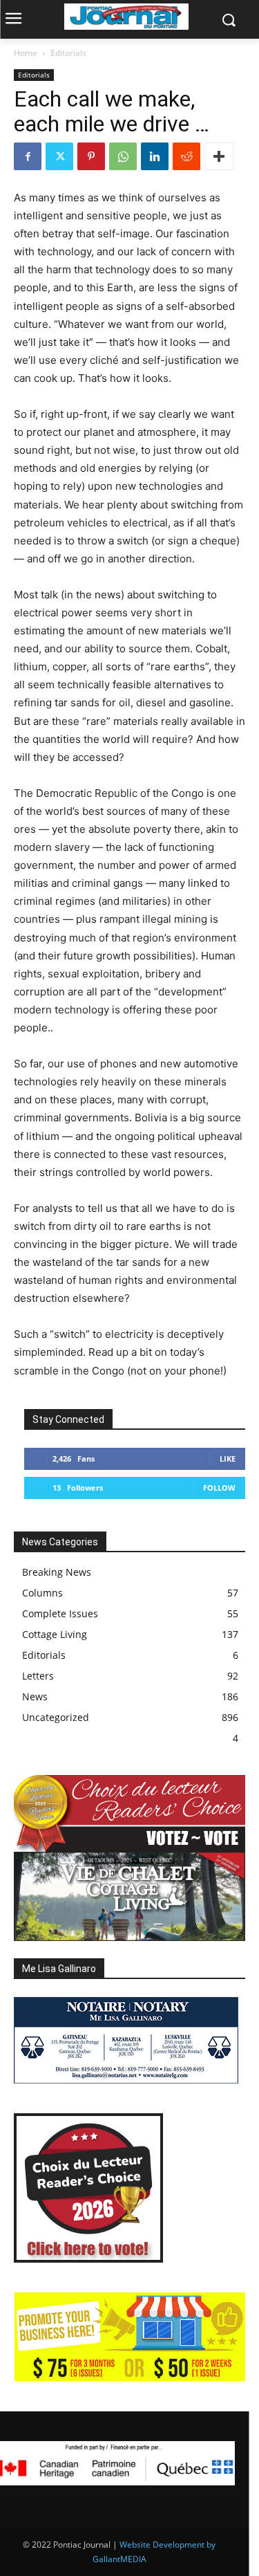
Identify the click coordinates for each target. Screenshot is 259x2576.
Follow (219, 1488)
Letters (38, 1676)
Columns (42, 1593)
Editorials (68, 53)
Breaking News (57, 1572)
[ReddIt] (186, 156)
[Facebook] (28, 156)
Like (228, 1459)
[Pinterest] (91, 156)
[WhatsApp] (123, 156)
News (35, 1696)
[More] (219, 156)
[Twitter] (59, 156)
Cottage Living (55, 1634)
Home (26, 53)
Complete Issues (60, 1613)
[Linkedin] (155, 156)
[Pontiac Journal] (126, 17)
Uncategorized (56, 1717)
